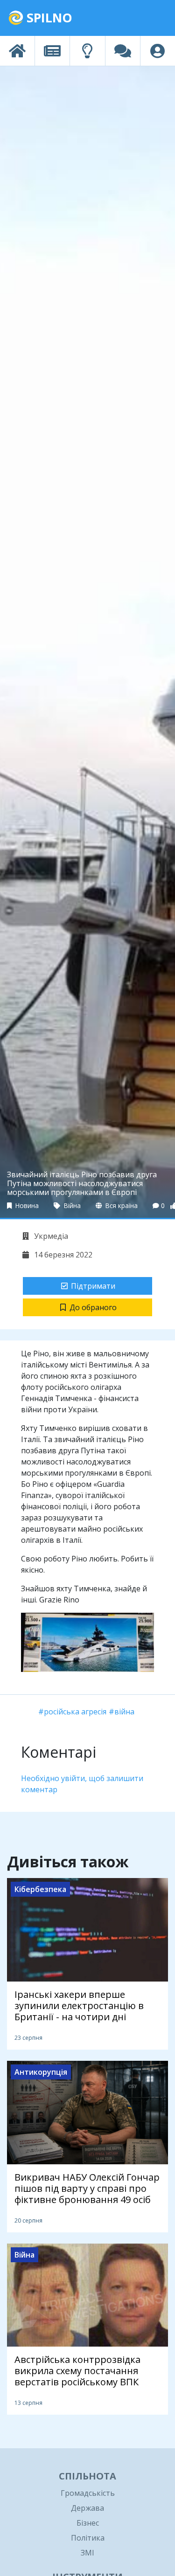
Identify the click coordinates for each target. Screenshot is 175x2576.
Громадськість (88, 2493)
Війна (71, 1205)
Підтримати (93, 1286)
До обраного (93, 1307)
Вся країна (121, 1205)
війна (124, 1712)
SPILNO (48, 17)
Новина (26, 1205)
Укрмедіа (50, 1236)
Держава (87, 2508)
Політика (88, 2538)
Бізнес (88, 2523)
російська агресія (75, 1712)
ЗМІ (87, 2553)
